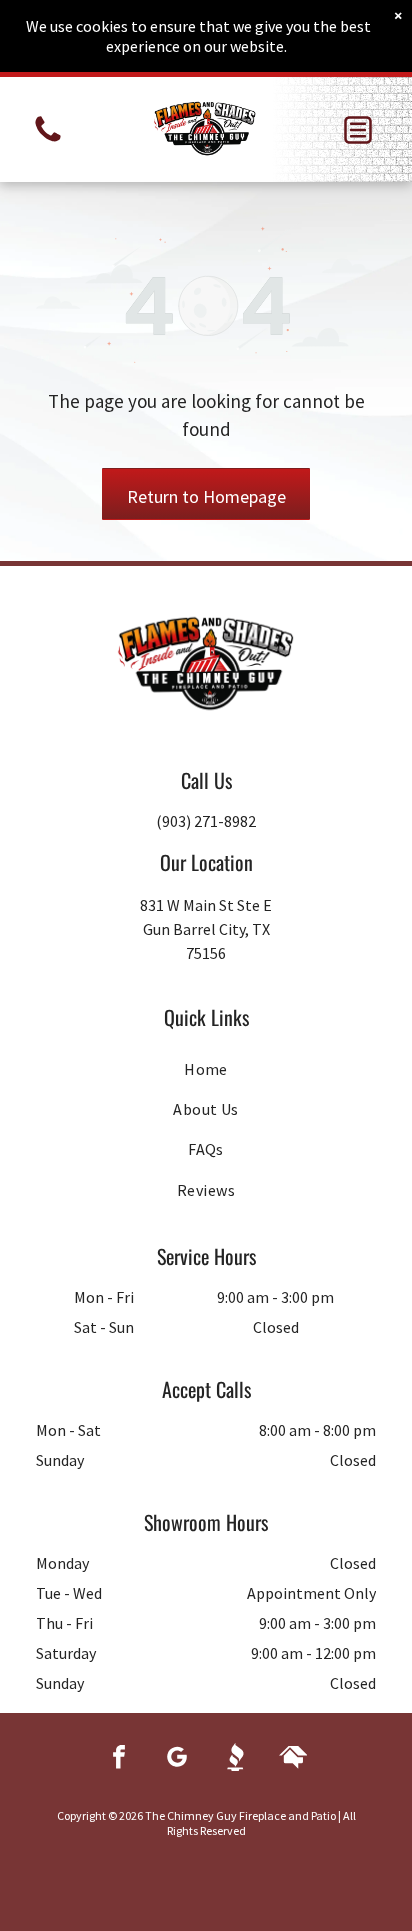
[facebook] (119, 1759)
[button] (358, 130)
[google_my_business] (177, 1759)
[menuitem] (206, 1068)
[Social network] (235, 1759)
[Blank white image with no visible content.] (48, 140)
